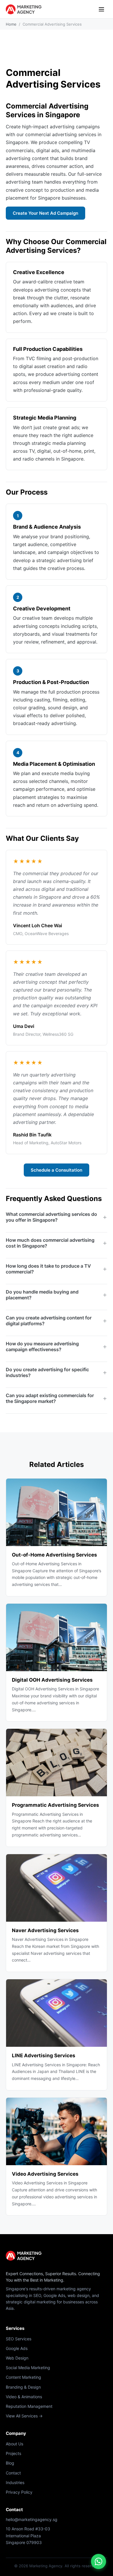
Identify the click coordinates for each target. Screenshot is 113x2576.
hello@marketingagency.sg (32, 2519)
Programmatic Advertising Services (55, 1805)
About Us (14, 2444)
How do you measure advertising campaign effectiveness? (42, 1346)
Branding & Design (23, 2387)
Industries (15, 2482)
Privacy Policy (19, 2492)
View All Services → (24, 2416)
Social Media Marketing (28, 2368)
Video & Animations (24, 2397)
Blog (10, 2463)
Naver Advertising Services (45, 1930)
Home (11, 24)
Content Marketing (23, 2377)
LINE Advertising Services (44, 2056)
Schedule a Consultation (57, 1170)
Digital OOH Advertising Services (52, 1680)
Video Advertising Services (45, 2174)
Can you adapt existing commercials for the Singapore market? (50, 1398)
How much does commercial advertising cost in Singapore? (50, 1243)
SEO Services (19, 2339)
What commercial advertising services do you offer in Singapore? (51, 1217)
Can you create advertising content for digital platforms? (49, 1321)
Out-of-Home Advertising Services (54, 1555)
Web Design (17, 2358)
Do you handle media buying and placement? (42, 1295)
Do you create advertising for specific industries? (47, 1372)
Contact (13, 2473)
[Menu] (101, 9)
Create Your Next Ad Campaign (45, 213)
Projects (13, 2453)
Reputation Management (29, 2406)
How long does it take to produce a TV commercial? (48, 1269)
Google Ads (17, 2348)
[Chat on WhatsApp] (99, 2561)
